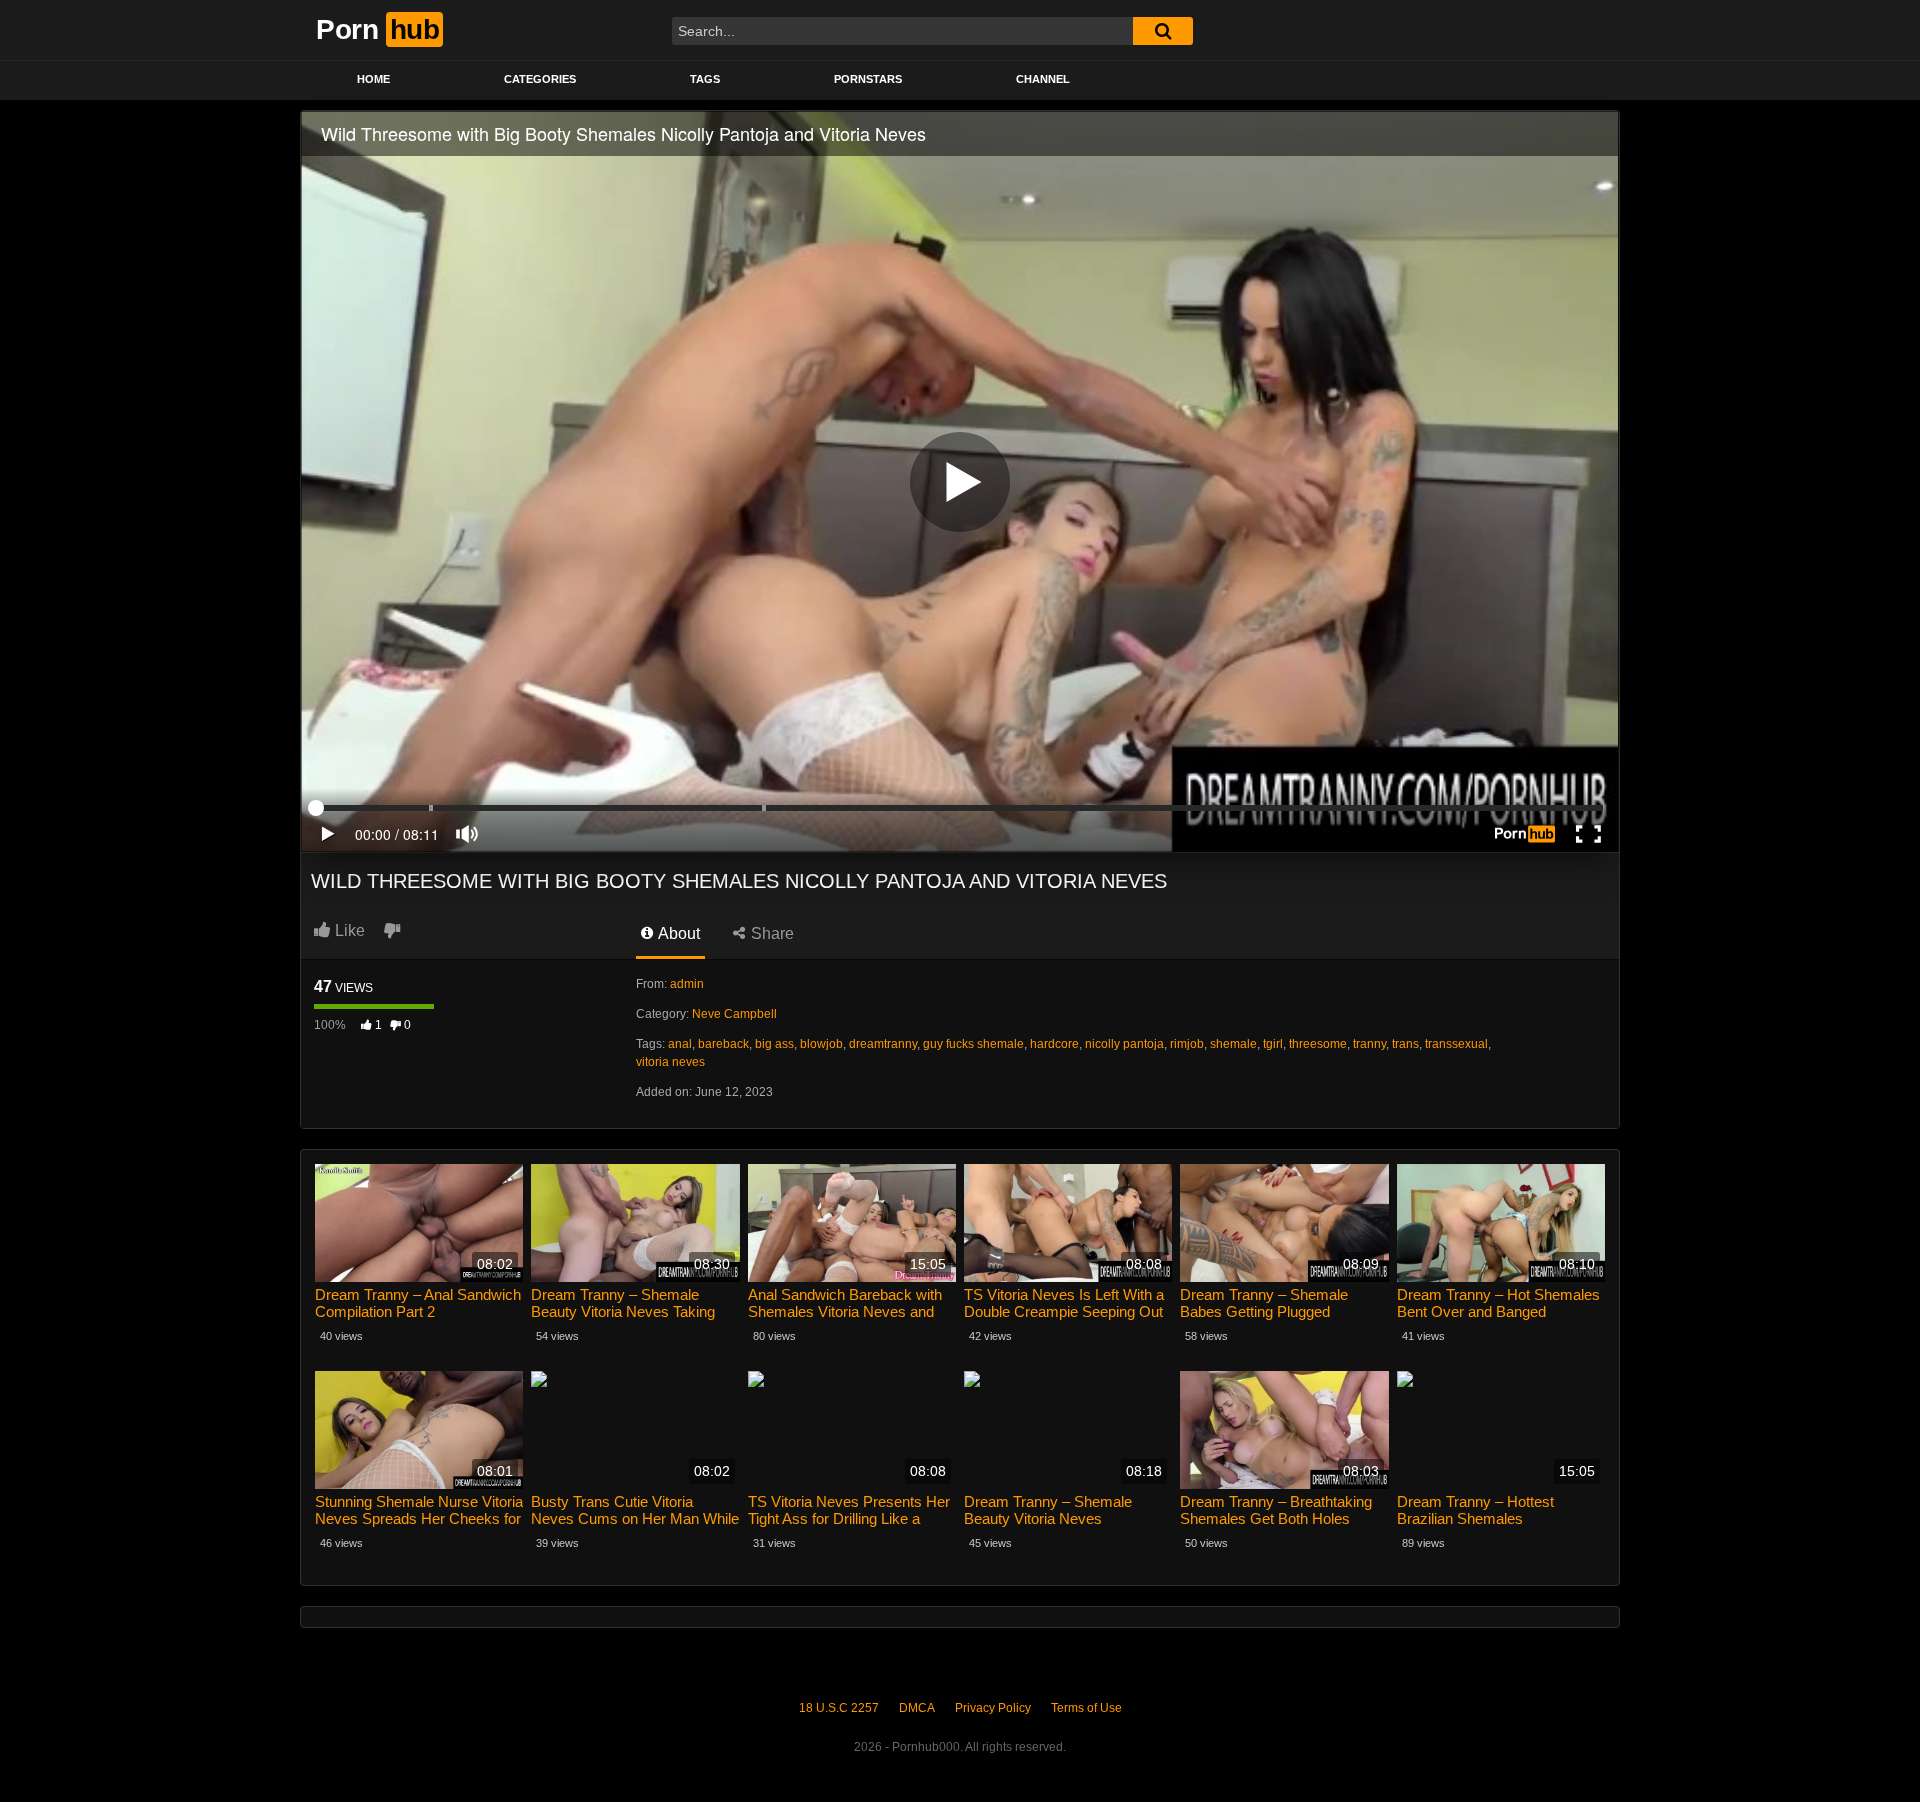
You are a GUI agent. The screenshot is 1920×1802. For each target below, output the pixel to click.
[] (1163, 31)
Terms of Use (1086, 1708)
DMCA (917, 1708)
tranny (1369, 1044)
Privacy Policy (993, 1708)
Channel (1043, 79)
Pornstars (868, 79)
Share (770, 933)
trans (1405, 1044)
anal (680, 1044)
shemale (1233, 1044)
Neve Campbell (734, 1014)
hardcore (1054, 1044)
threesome (1318, 1044)
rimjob (1187, 1044)
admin (687, 984)
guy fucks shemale (973, 1044)
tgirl (1273, 1044)
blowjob (821, 1044)
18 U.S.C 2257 (839, 1708)
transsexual (1456, 1044)
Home (373, 79)
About (677, 933)
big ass (774, 1044)
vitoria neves (670, 1062)
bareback (723, 1044)
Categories (540, 79)
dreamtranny (883, 1044)
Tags (705, 79)
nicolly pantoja (1124, 1044)
